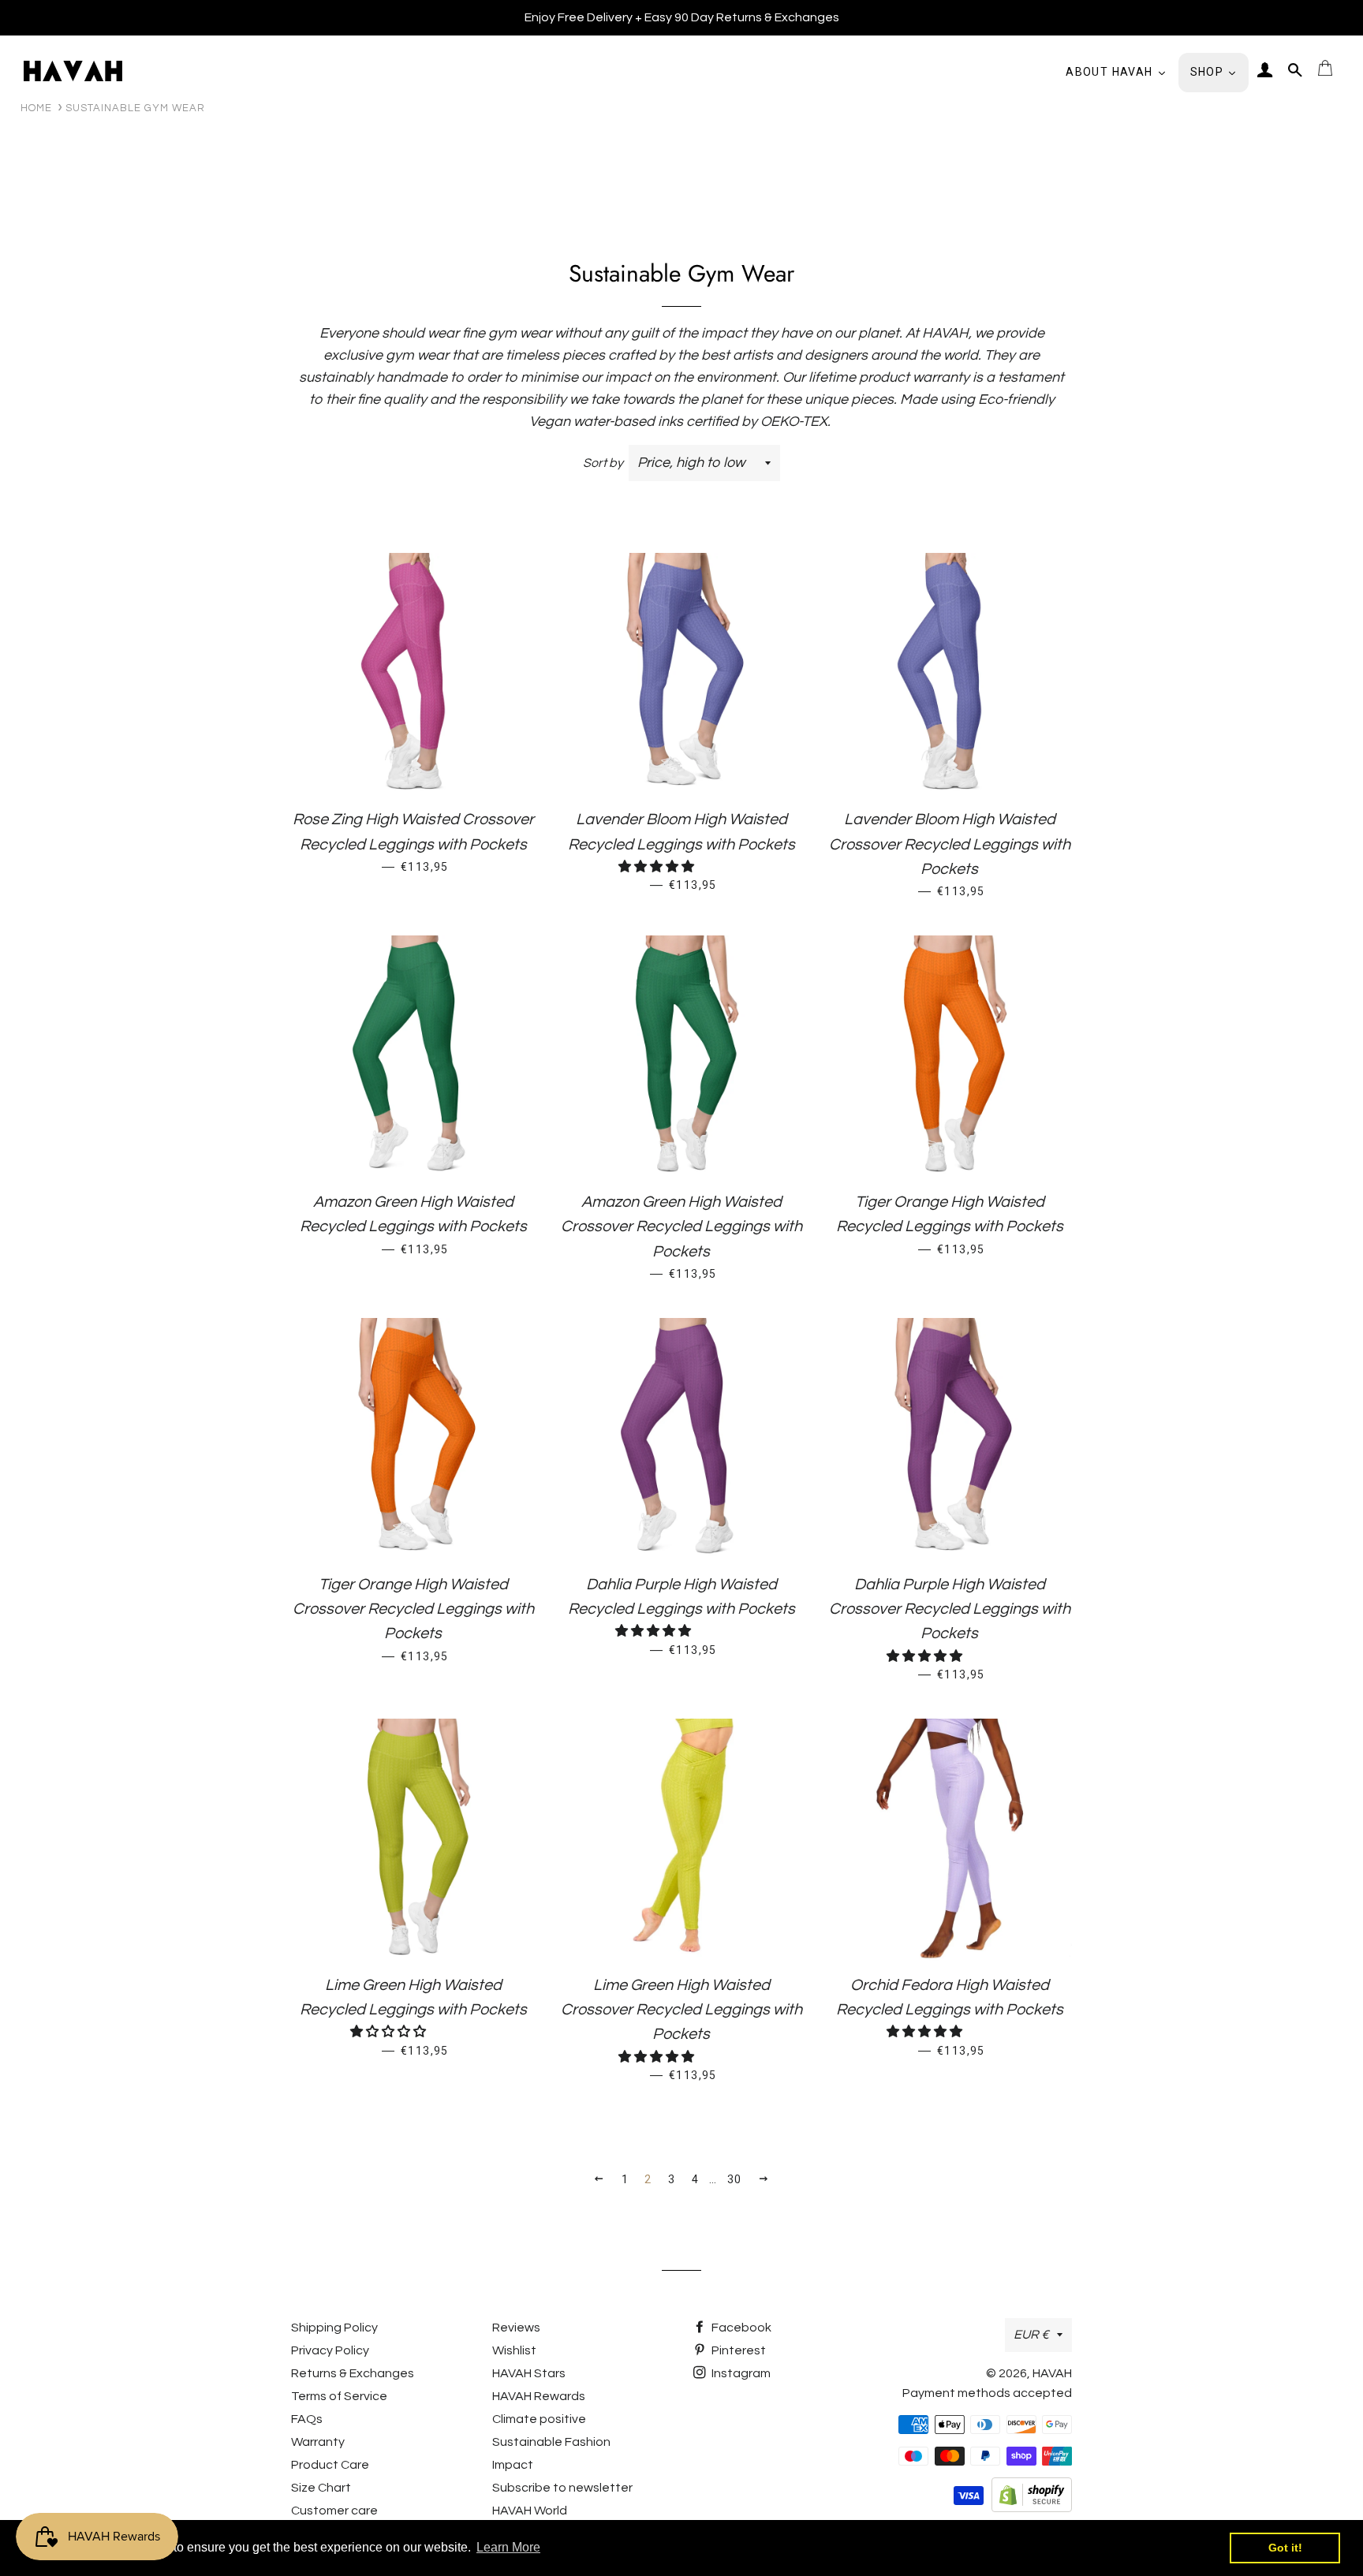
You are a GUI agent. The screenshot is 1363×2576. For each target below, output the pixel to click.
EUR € (1031, 2335)
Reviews (516, 2328)
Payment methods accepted (987, 2393)
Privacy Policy (330, 2350)
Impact (513, 2465)
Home (36, 108)
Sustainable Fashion (551, 2442)
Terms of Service (339, 2396)
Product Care (330, 2465)
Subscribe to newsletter (562, 2488)
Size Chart (321, 2488)
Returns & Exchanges (353, 2373)
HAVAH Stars (529, 2373)
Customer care (334, 2511)
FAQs (307, 2419)
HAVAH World (530, 2511)
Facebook (740, 2328)
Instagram (740, 2373)
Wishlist (514, 2350)
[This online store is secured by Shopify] (1032, 2508)
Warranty (318, 2442)
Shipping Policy (334, 2328)
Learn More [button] (508, 2547)
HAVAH (1052, 2373)
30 (735, 2179)
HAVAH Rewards (539, 2396)
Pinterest (738, 2350)
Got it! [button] (1285, 2548)
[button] (657, 867)
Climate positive (539, 2419)
